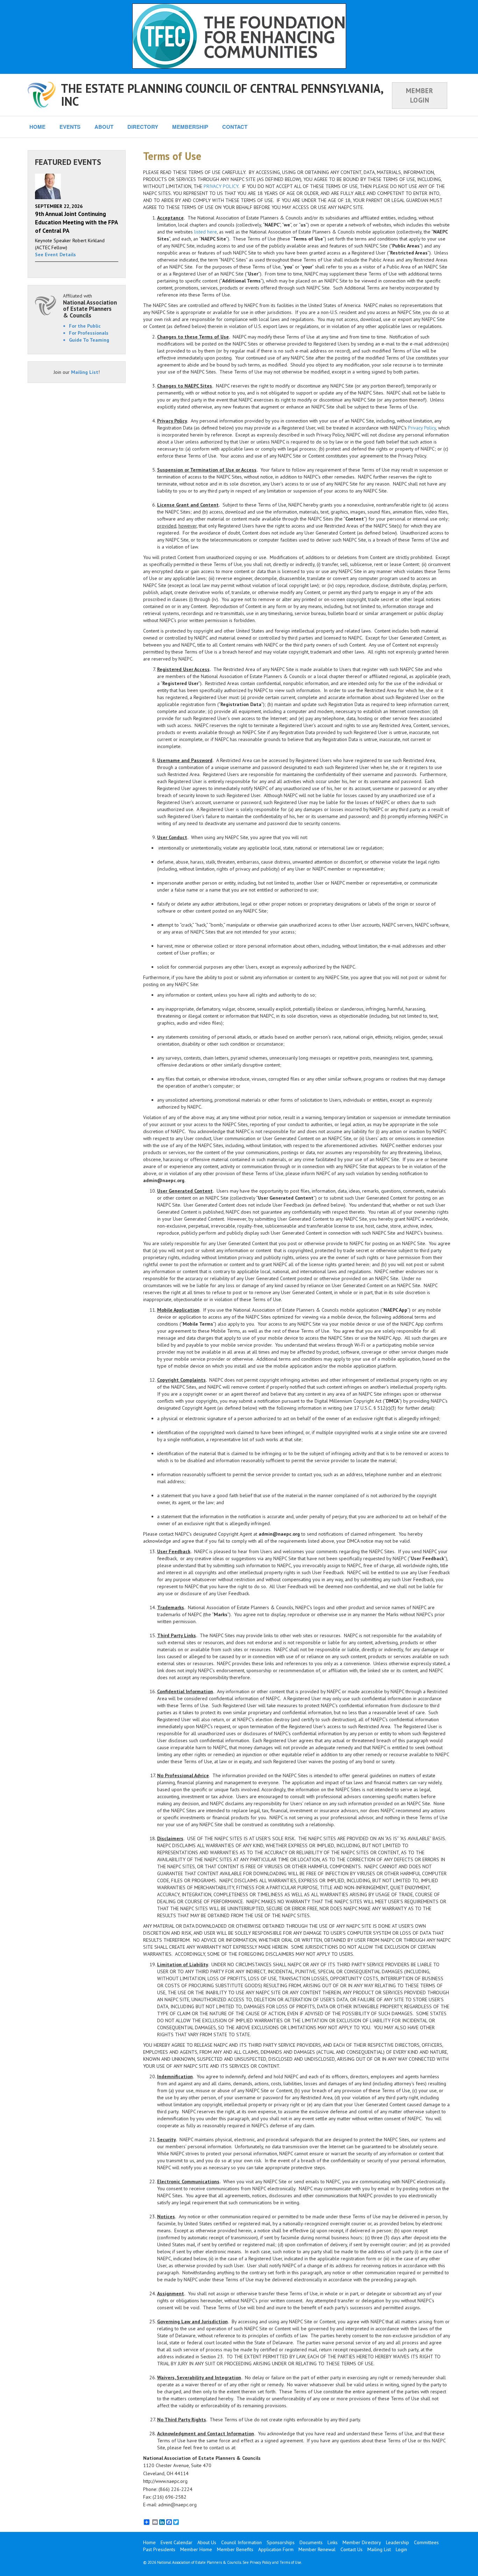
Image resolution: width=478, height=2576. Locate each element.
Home (149, 2542)
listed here (206, 232)
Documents (311, 2542)
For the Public (85, 326)
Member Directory (362, 2542)
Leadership (398, 2542)
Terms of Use (290, 2562)
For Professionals (89, 333)
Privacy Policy (422, 428)
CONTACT (235, 127)
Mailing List (85, 372)
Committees (426, 2542)
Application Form (276, 2549)
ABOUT (104, 127)
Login (401, 2549)
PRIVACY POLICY (221, 186)
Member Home (196, 2549)
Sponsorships (281, 2542)
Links (333, 2542)
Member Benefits (235, 2549)
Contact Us (352, 2549)
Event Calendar (177, 2542)
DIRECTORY (143, 127)
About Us (207, 2542)
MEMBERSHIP (190, 127)
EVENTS (70, 127)
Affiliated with (90, 306)
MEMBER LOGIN (420, 95)
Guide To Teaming (89, 340)
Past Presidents (159, 2549)
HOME (37, 127)
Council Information (241, 2542)
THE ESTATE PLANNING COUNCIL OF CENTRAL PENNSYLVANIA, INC (222, 95)
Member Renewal (317, 2549)
